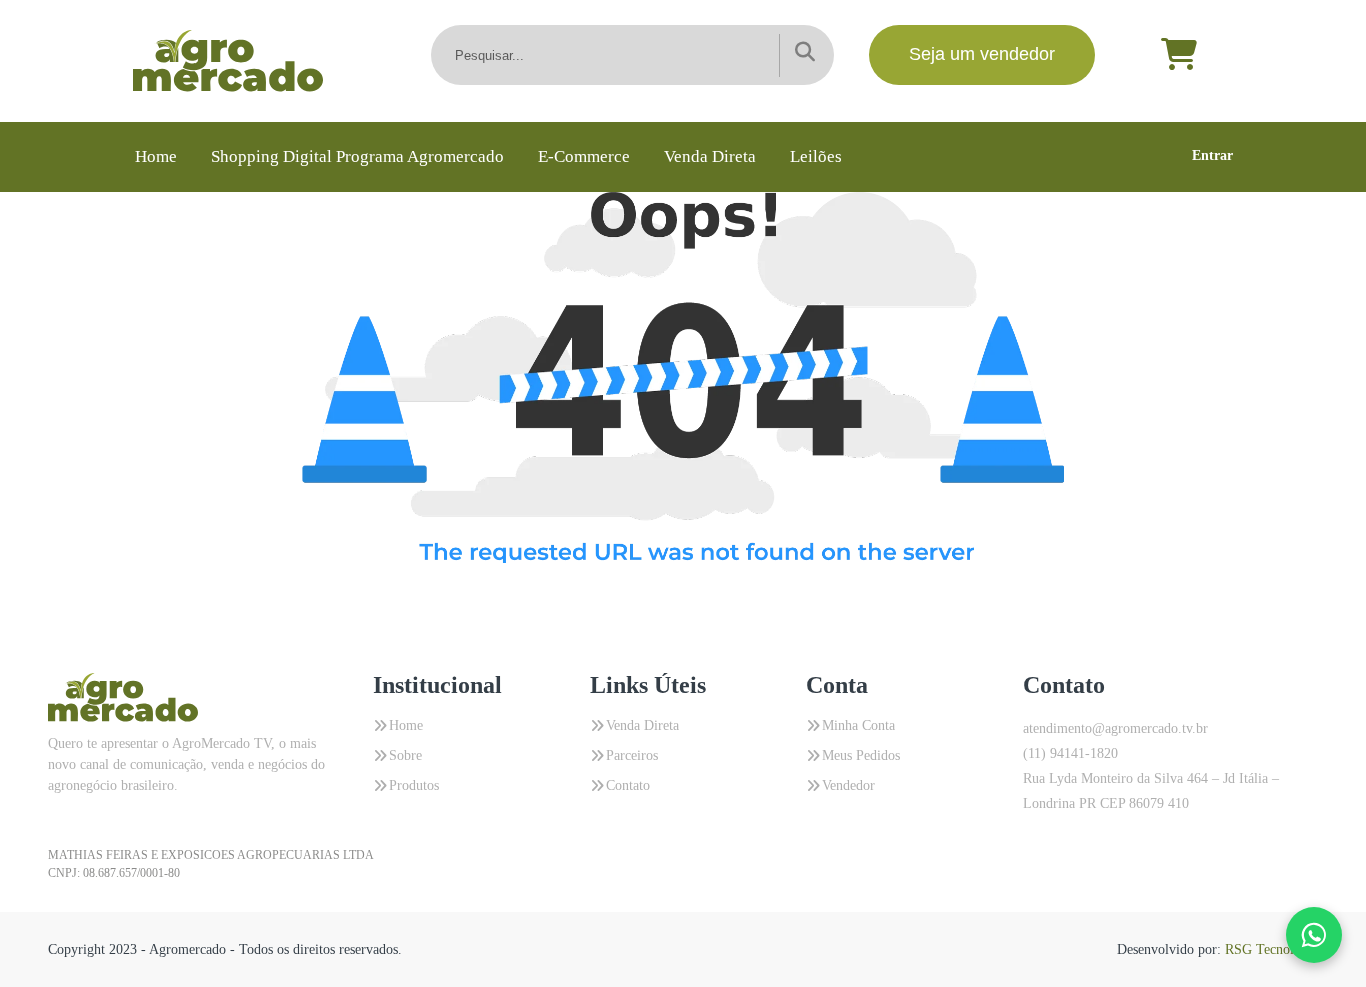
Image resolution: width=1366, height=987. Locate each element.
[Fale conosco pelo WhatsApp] (1314, 935)
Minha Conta (858, 725)
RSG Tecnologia (1271, 949)
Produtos (414, 785)
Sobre (405, 755)
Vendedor (848, 785)
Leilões (816, 156)
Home (156, 156)
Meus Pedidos (861, 755)
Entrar (1212, 155)
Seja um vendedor (982, 54)
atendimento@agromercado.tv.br (1115, 728)
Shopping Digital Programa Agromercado (357, 156)
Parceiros (632, 755)
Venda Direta (710, 156)
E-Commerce (584, 156)
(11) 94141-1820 (1070, 753)
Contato (628, 785)
